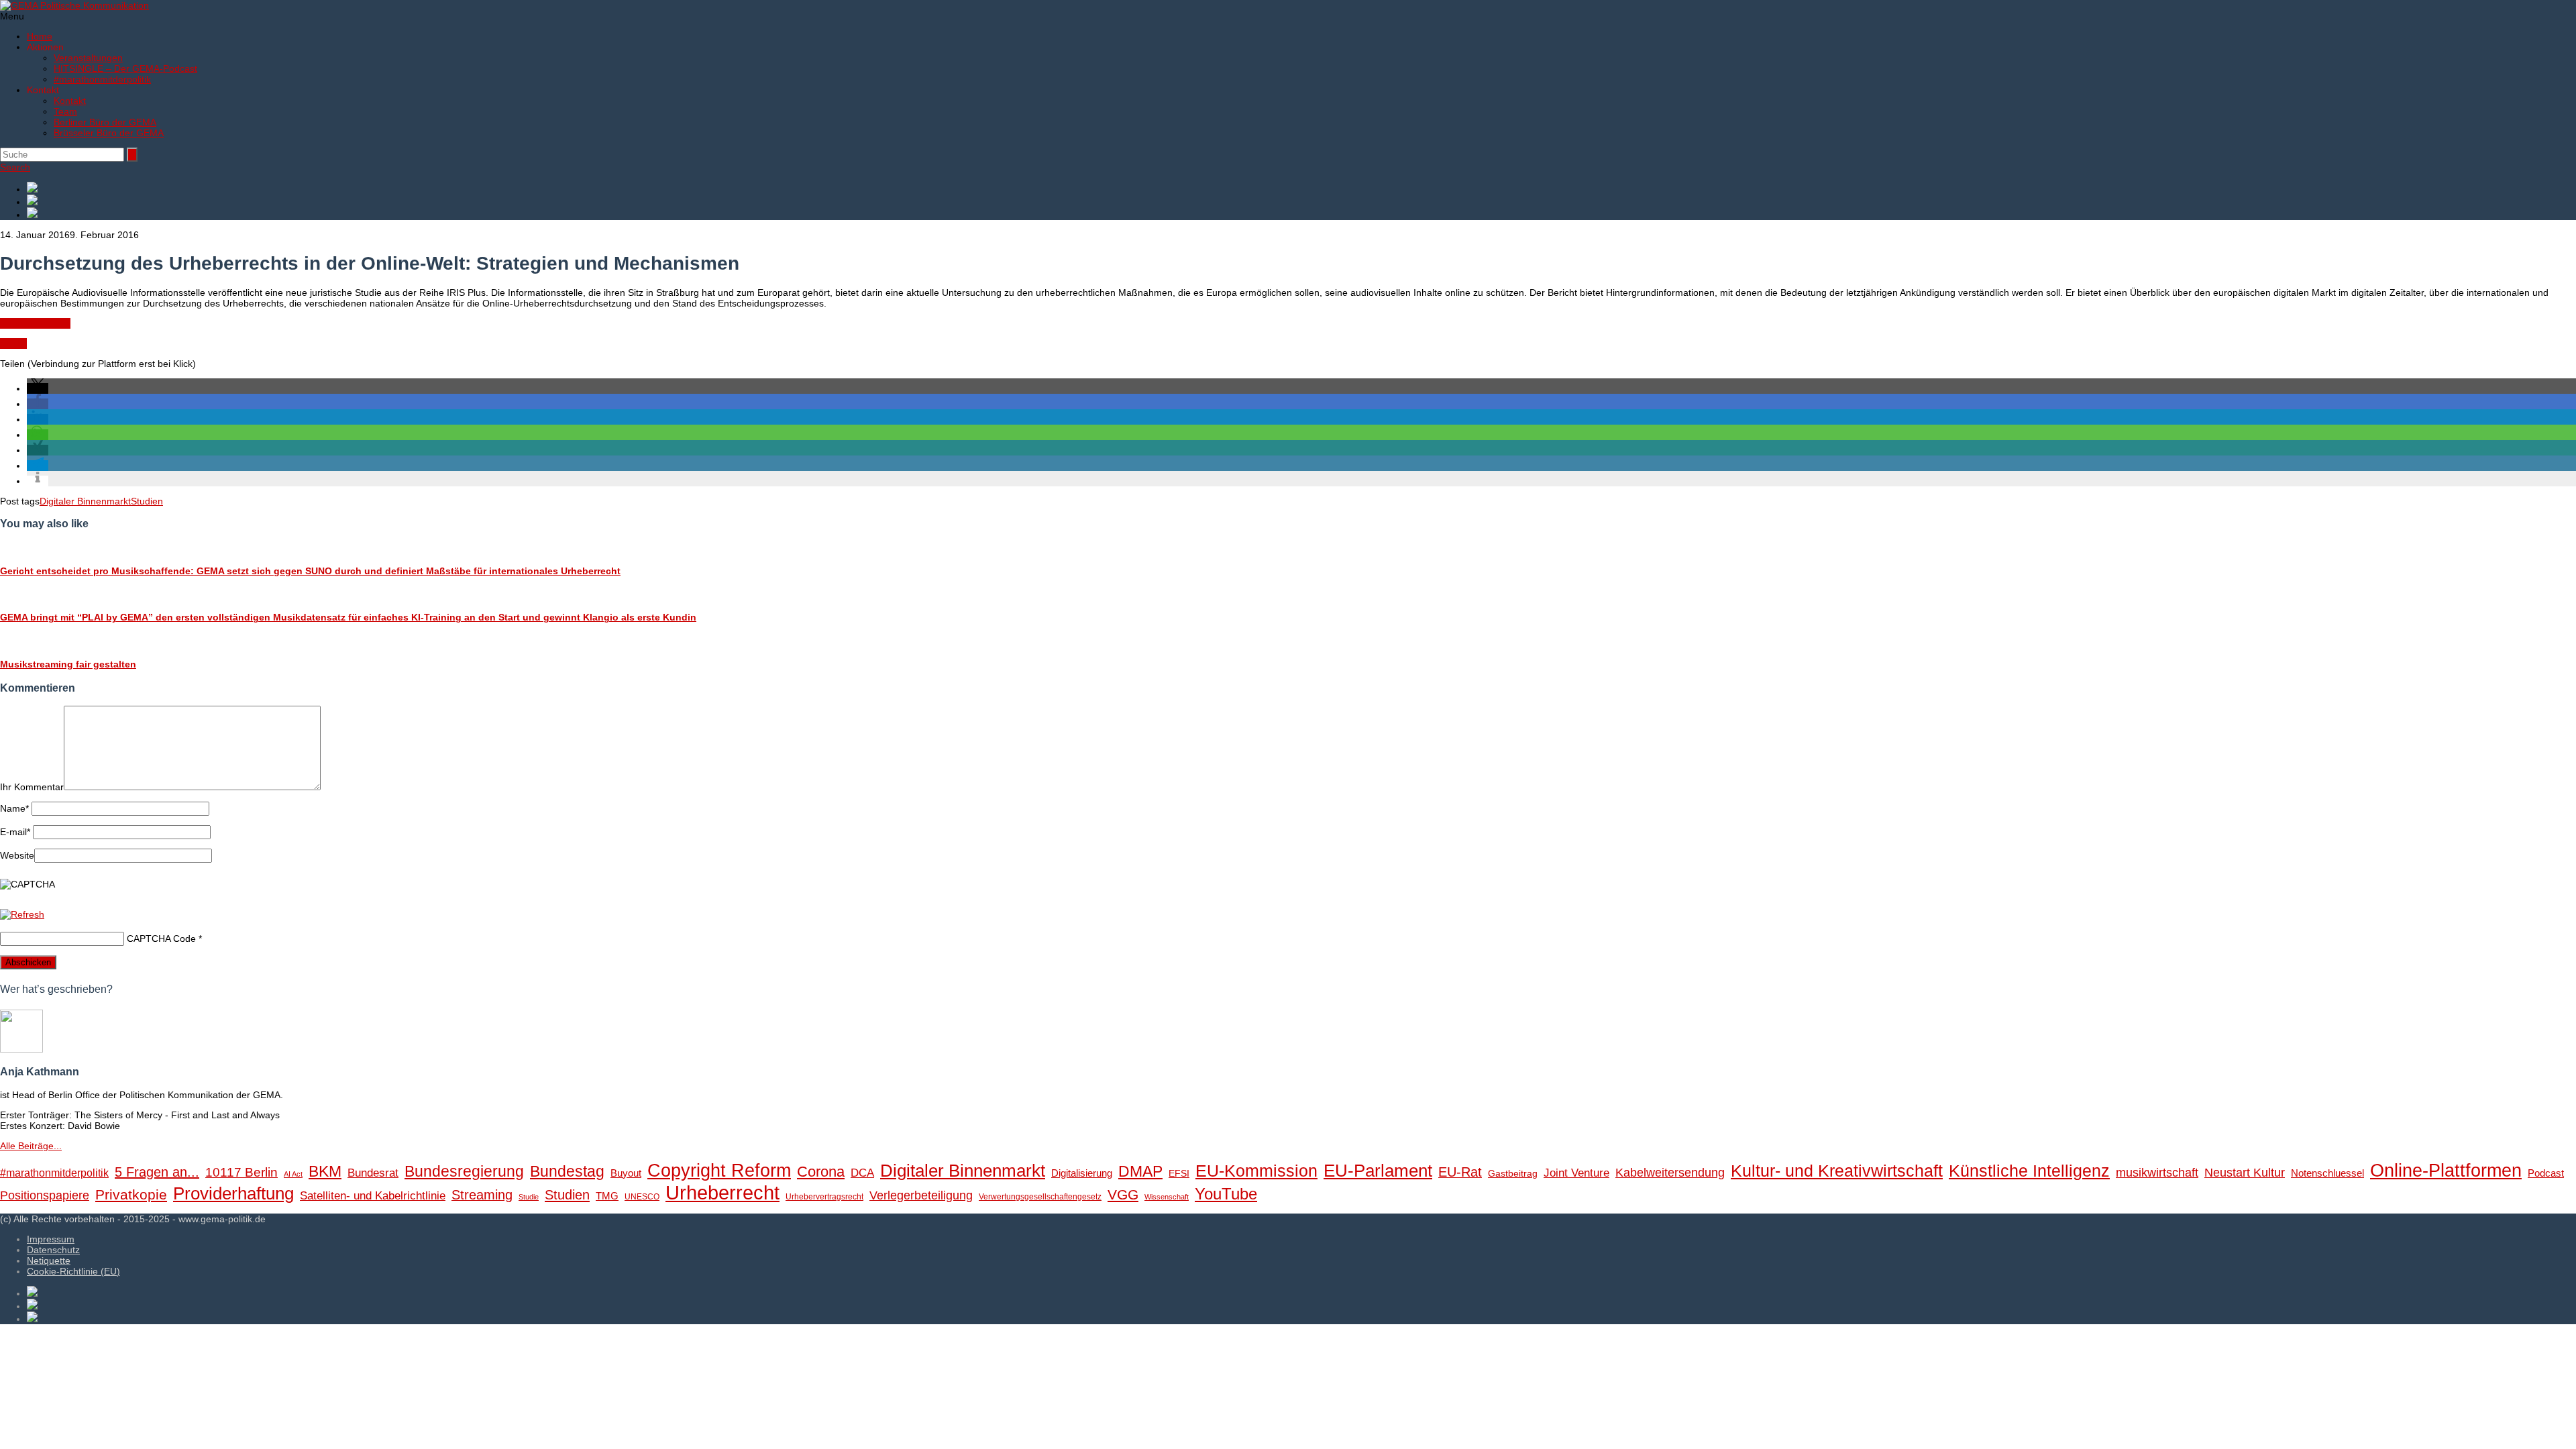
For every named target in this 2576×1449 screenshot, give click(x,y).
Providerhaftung (233, 1193)
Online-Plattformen (2446, 1171)
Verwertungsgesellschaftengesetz (1040, 1197)
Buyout (626, 1173)
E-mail (15, 832)
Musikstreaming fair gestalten (68, 664)
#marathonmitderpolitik (102, 79)
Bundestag (567, 1171)
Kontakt (70, 101)
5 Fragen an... (157, 1172)
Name (14, 808)
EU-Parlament (1378, 1171)
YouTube (1226, 1194)
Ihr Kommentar (32, 787)
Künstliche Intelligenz (2029, 1171)
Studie (13, 343)
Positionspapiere (45, 1195)
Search (15, 167)
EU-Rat (1460, 1172)
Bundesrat (373, 1173)
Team (65, 111)
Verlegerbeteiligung (921, 1195)
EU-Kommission (1256, 1171)
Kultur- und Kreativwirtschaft (1837, 1171)
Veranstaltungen (88, 58)
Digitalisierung (1082, 1173)
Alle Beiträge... (31, 1146)
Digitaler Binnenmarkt (85, 501)
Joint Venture (1576, 1173)
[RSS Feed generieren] (1301, 201)
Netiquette (49, 1260)
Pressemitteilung (35, 323)
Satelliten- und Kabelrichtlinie (373, 1196)
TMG (607, 1196)
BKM (325, 1171)
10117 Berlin (241, 1172)
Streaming (482, 1195)
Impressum (51, 1239)
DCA (862, 1173)
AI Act (293, 1174)
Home (40, 36)
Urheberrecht (722, 1192)
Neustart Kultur (2245, 1173)
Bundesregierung (464, 1171)
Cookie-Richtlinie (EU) (73, 1271)
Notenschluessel (2327, 1173)
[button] (38, 388)
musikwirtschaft (2157, 1173)
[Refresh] (22, 914)
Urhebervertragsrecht (824, 1197)
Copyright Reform (719, 1171)
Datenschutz (53, 1250)
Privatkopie (131, 1194)
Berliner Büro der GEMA (105, 122)
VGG (1123, 1195)
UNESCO (642, 1197)
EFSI (1179, 1174)
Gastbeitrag (1513, 1174)
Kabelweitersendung (1670, 1173)
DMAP (1140, 1171)
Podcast (2546, 1173)
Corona (821, 1172)
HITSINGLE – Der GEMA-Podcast (125, 68)
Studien (147, 501)
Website (17, 855)
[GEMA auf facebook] (1301, 188)
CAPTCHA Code (161, 938)
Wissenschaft (1167, 1197)
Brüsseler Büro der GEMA (109, 133)
